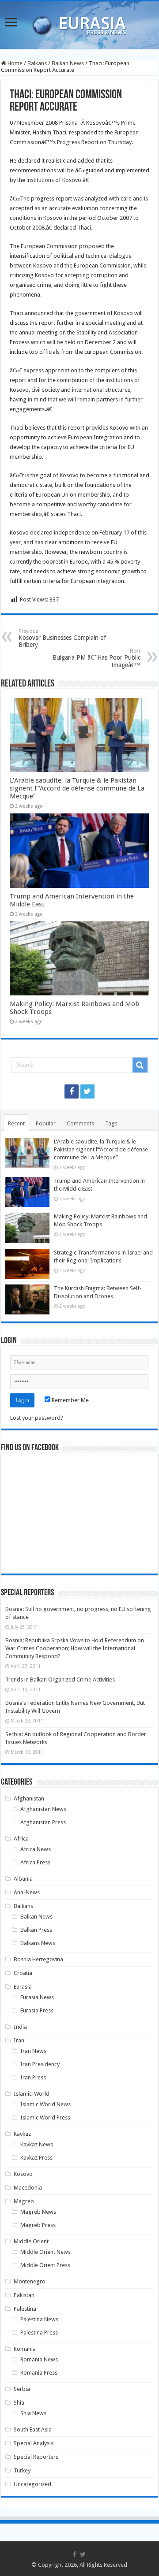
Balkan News (68, 63)
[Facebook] (72, 1091)
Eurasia (23, 1987)
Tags (111, 1123)
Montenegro (30, 2281)
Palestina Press (39, 2333)
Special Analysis (34, 2443)
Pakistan (24, 2295)
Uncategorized (32, 2484)
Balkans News (38, 1943)
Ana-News (27, 1892)
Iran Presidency (40, 2064)
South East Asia (33, 2429)
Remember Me (70, 1400)
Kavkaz (22, 2134)
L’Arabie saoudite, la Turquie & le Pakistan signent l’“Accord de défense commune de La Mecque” (77, 788)
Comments (80, 1123)
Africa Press (35, 1862)
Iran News (33, 2051)
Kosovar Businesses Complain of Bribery (62, 638)
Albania (23, 1879)
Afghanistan (29, 1798)
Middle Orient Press (45, 2265)
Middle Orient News (45, 2252)
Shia (19, 2403)
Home (14, 63)
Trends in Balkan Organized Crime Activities (60, 1680)
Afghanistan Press (43, 1822)
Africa (21, 1839)
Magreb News (38, 2212)
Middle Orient (31, 2241)
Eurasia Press (37, 2010)
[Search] (140, 1065)
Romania (25, 2349)
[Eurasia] (79, 23)
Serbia (22, 2389)
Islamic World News (45, 2104)
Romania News (39, 2359)
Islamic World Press (45, 2118)
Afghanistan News (43, 1809)
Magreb (24, 2201)
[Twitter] (87, 1091)
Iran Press (33, 2077)
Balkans (37, 63)
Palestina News (39, 2319)
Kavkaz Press (36, 2158)
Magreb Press (38, 2225)
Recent (16, 1123)
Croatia (23, 1973)
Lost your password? (37, 1418)
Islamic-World (32, 2094)
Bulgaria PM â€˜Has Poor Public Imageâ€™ (97, 658)
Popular (46, 1123)
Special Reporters (36, 2457)
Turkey (22, 2470)
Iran (19, 2040)
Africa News (36, 1849)
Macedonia (28, 2188)
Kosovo (23, 2174)
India (20, 2027)
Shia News (33, 2413)
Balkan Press (36, 1930)
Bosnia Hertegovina (38, 1959)
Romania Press (39, 2373)
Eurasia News (37, 1997)
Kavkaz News (37, 2144)
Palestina (25, 2309)
